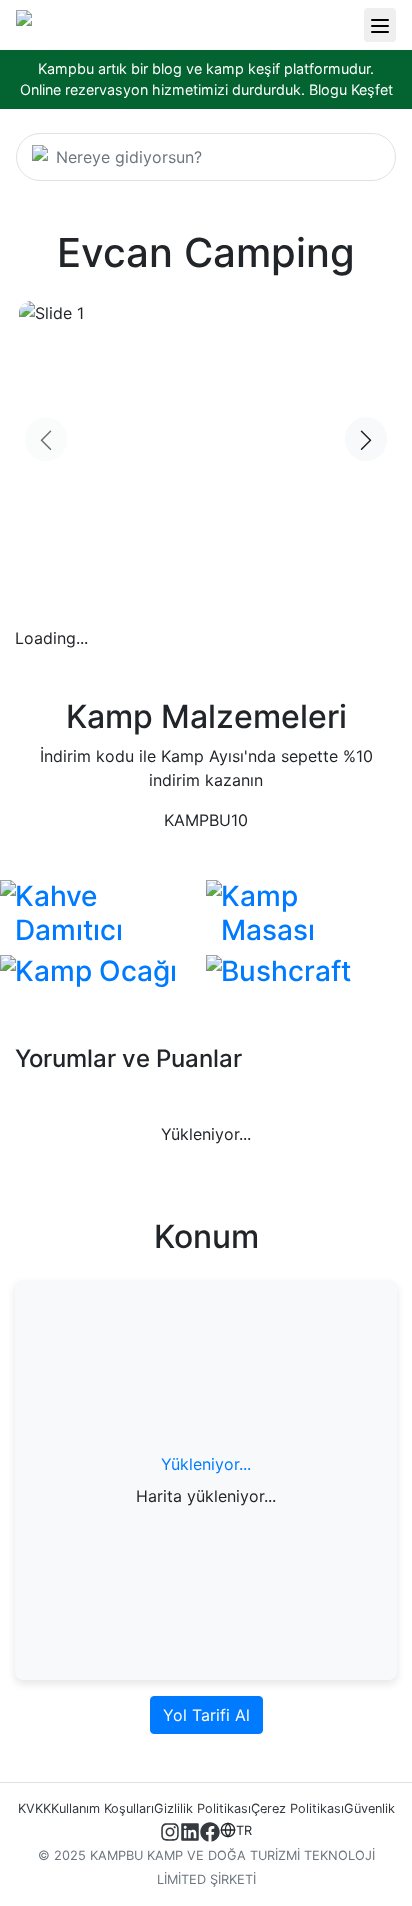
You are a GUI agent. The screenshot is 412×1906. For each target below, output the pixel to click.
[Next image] (366, 440)
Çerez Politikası (297, 1808)
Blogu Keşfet (351, 89)
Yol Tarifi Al (206, 1715)
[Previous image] (46, 440)
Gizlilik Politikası (202, 1808)
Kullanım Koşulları (102, 1808)
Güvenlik (369, 1808)
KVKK (34, 1808)
